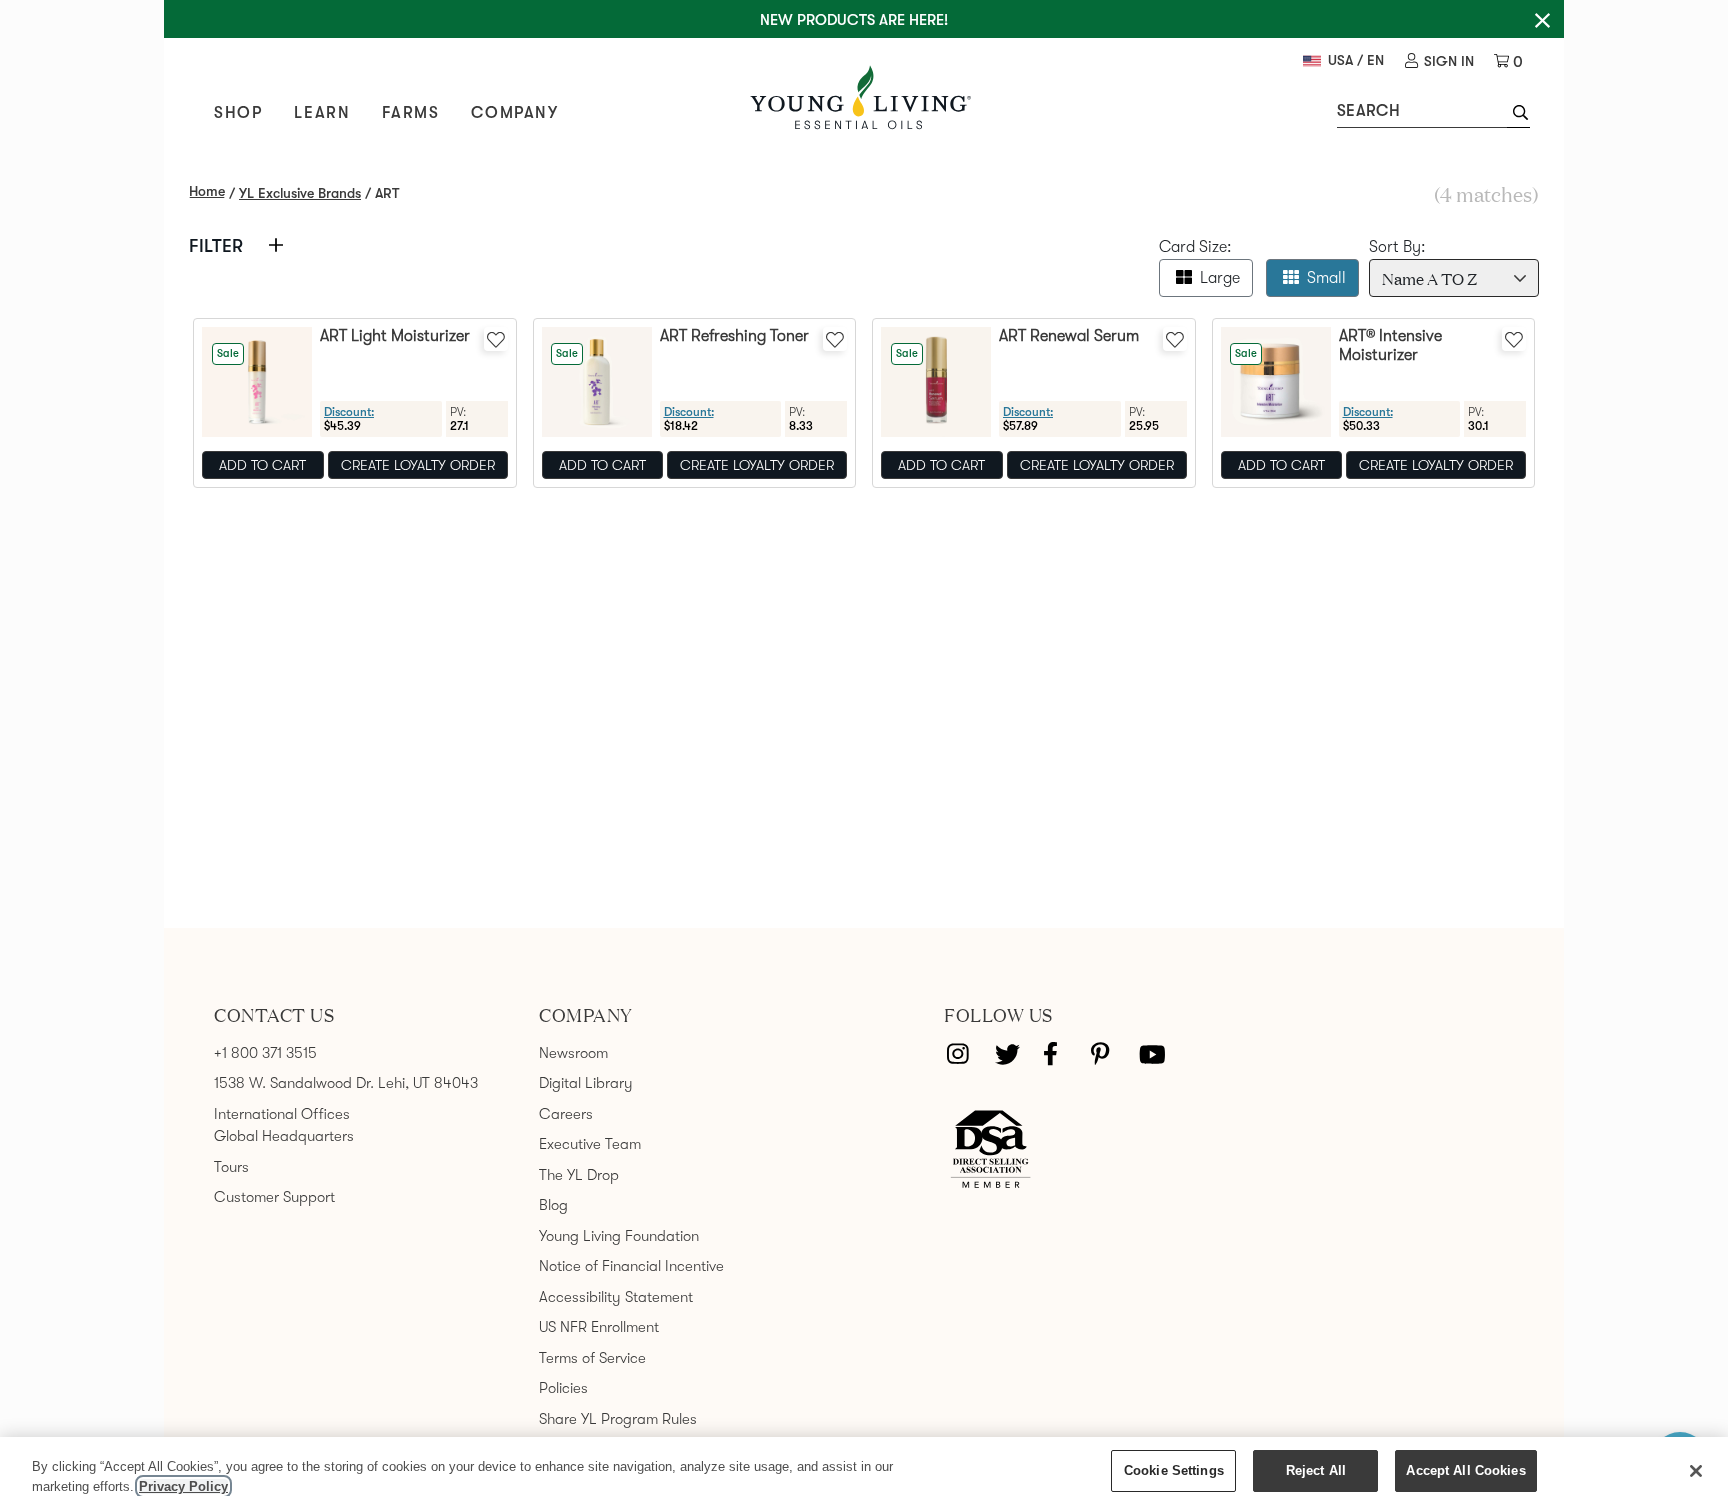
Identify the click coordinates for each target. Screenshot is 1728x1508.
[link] (1439, 61)
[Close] (1696, 1471)
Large (1220, 278)
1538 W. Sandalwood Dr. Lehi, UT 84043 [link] (346, 1083)
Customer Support (274, 1197)
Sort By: (1397, 247)
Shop (238, 113)
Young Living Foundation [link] (619, 1236)
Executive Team (590, 1144)
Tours (231, 1167)
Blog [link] (553, 1205)
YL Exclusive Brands (300, 193)
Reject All (1316, 1470)
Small (1326, 278)
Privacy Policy (183, 1486)
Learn (322, 113)
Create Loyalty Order (418, 465)
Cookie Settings (1174, 1470)
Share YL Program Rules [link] (618, 1419)
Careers (566, 1114)
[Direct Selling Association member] (990, 1150)
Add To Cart (262, 465)
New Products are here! (854, 20)
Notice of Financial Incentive (631, 1266)
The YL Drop (579, 1175)
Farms (410, 113)
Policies (563, 1388)
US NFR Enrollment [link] (599, 1327)
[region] (864, 1472)
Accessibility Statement (616, 1297)
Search (1368, 111)
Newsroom (573, 1053)
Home (207, 191)
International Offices (282, 1114)
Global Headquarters (284, 1136)
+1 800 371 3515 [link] (265, 1053)
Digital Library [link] (586, 1083)
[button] (1518, 115)
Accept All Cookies (1465, 1470)
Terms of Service (592, 1358)
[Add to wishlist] (496, 339)
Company (514, 113)
